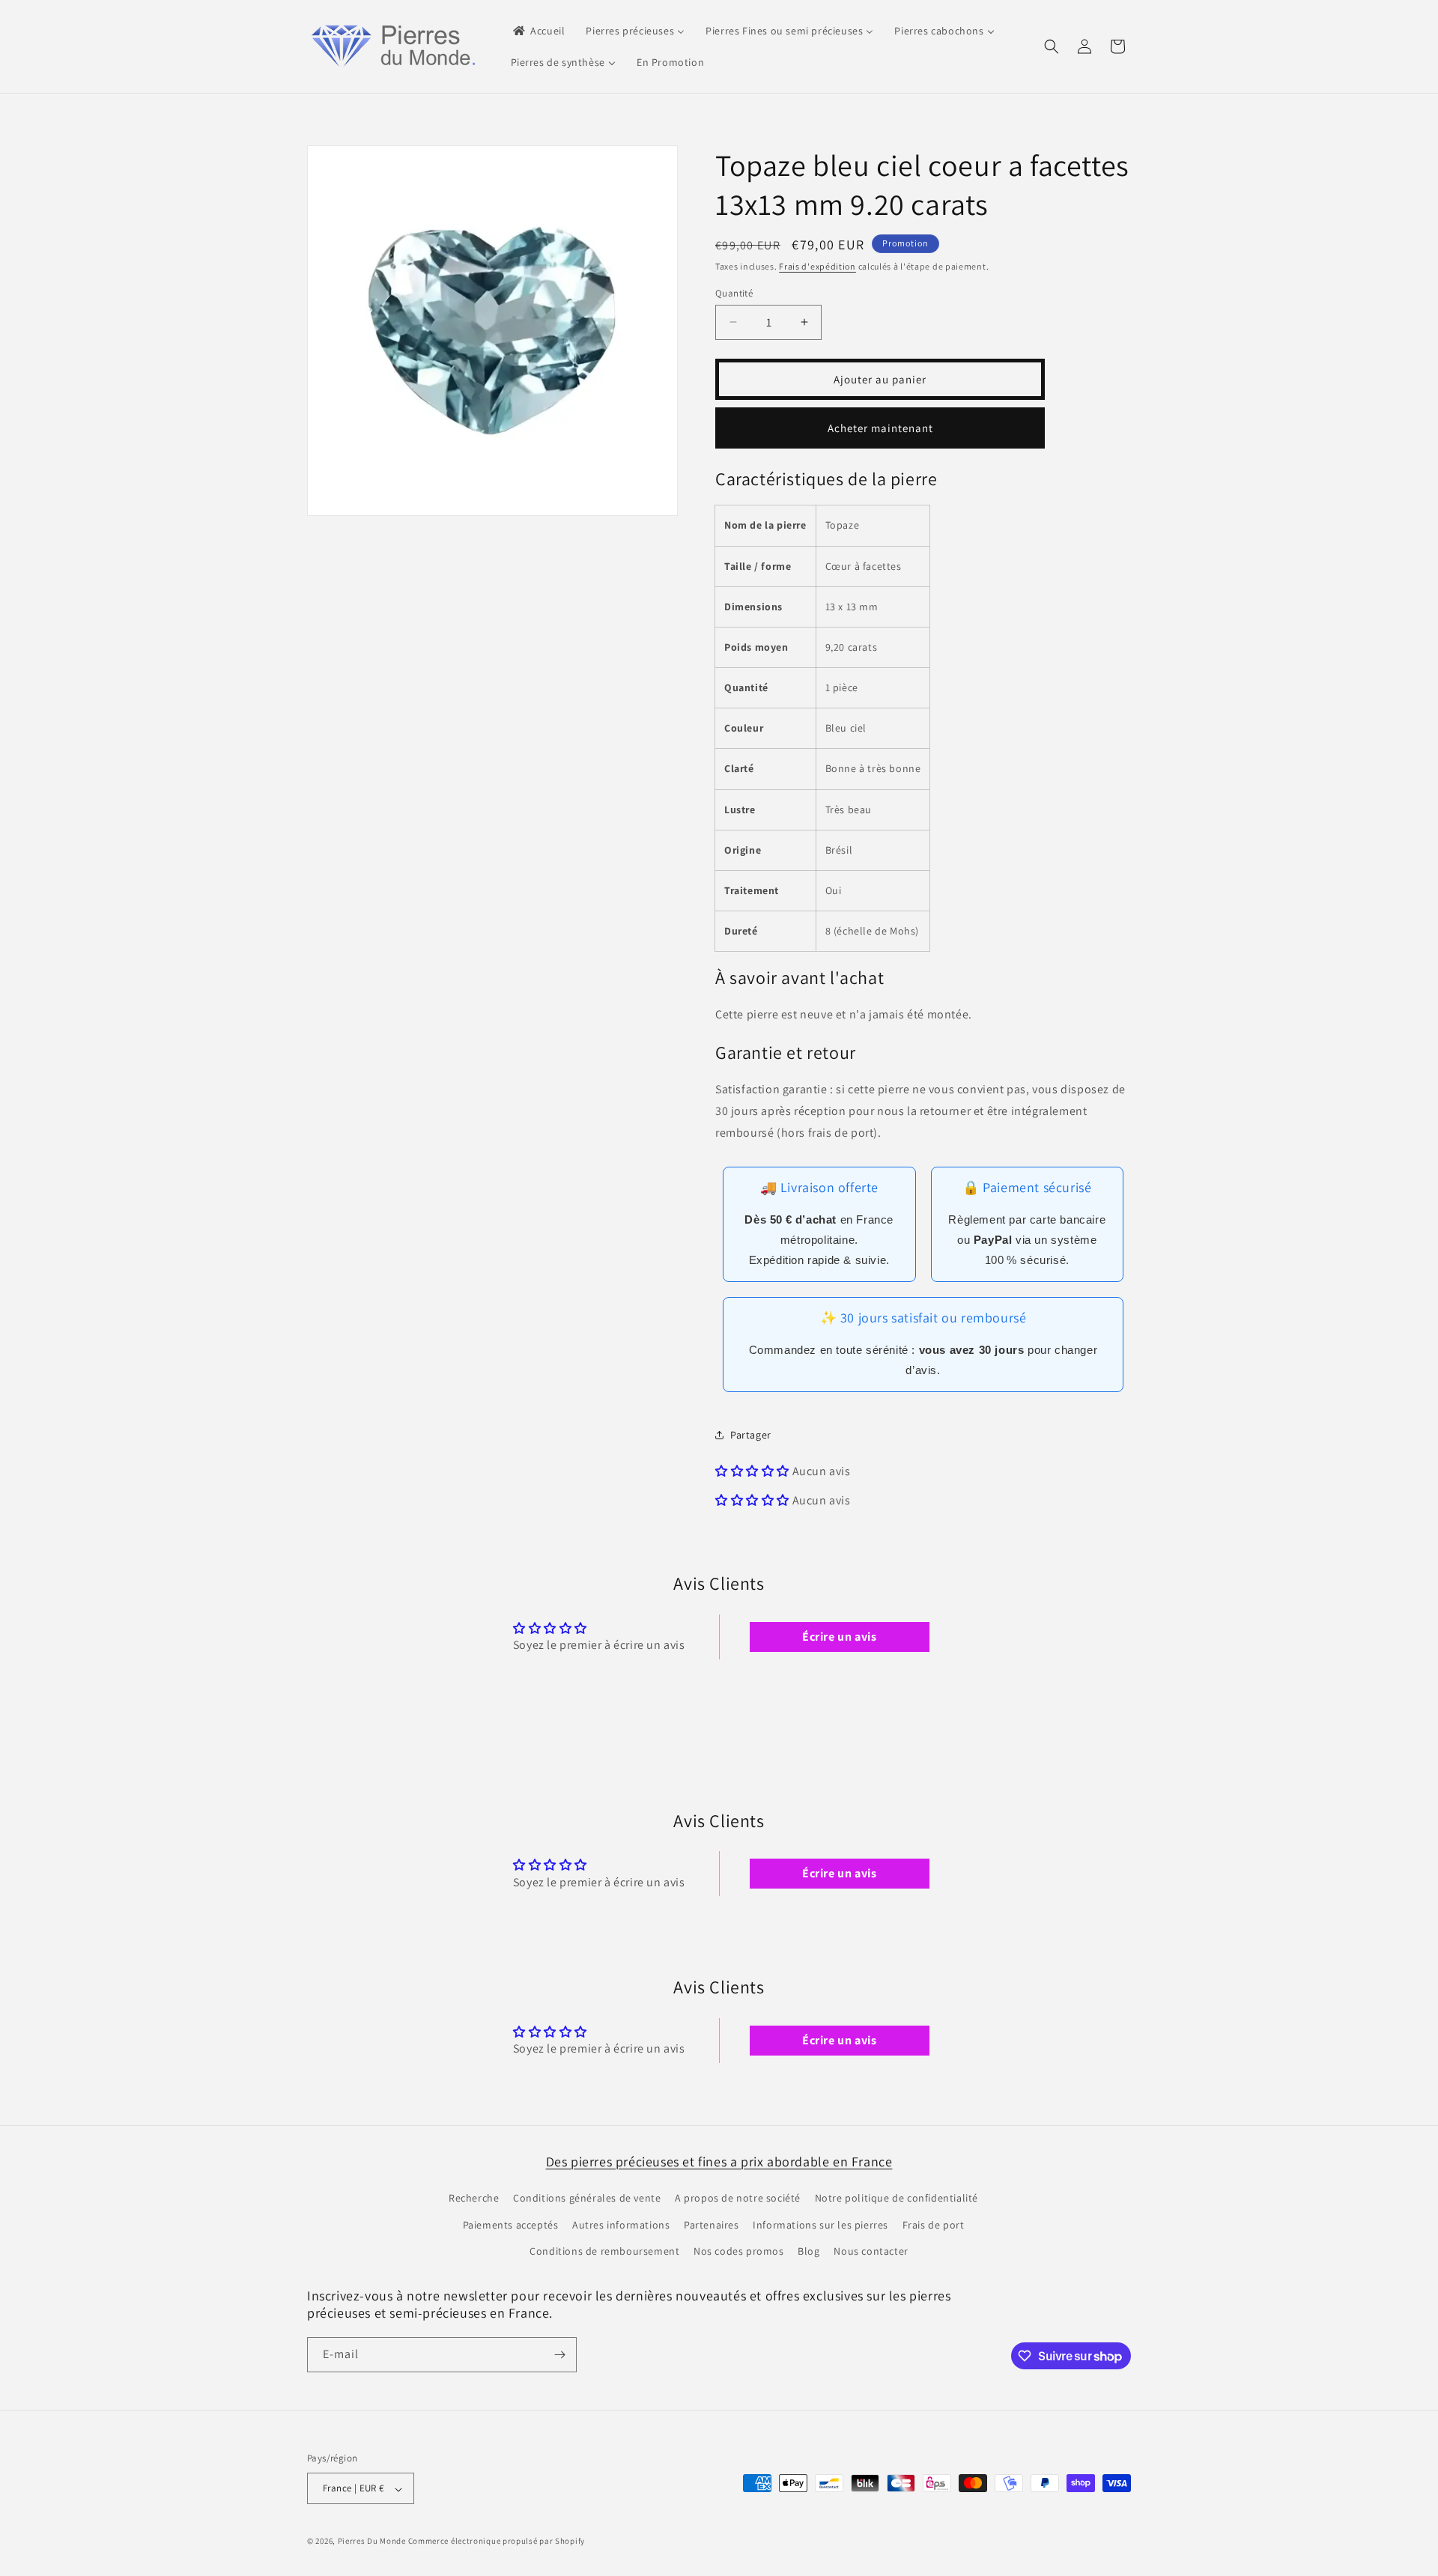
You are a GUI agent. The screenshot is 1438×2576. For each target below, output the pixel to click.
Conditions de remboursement (604, 2251)
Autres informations (621, 2225)
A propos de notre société (738, 2199)
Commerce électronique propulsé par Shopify (497, 2542)
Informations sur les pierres (820, 2225)
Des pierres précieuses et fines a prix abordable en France (719, 2162)
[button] (1052, 46)
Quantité (734, 292)
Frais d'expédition (817, 266)
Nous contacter (871, 2251)
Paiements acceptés (511, 2225)
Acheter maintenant (880, 427)
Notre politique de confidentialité (897, 2199)
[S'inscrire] (559, 2355)
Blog (809, 2251)
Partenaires (712, 2225)
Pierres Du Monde (372, 2542)
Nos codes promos (739, 2251)
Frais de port (934, 2225)
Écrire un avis (839, 1636)
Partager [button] (751, 1434)
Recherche (474, 2199)
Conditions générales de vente (587, 2199)
